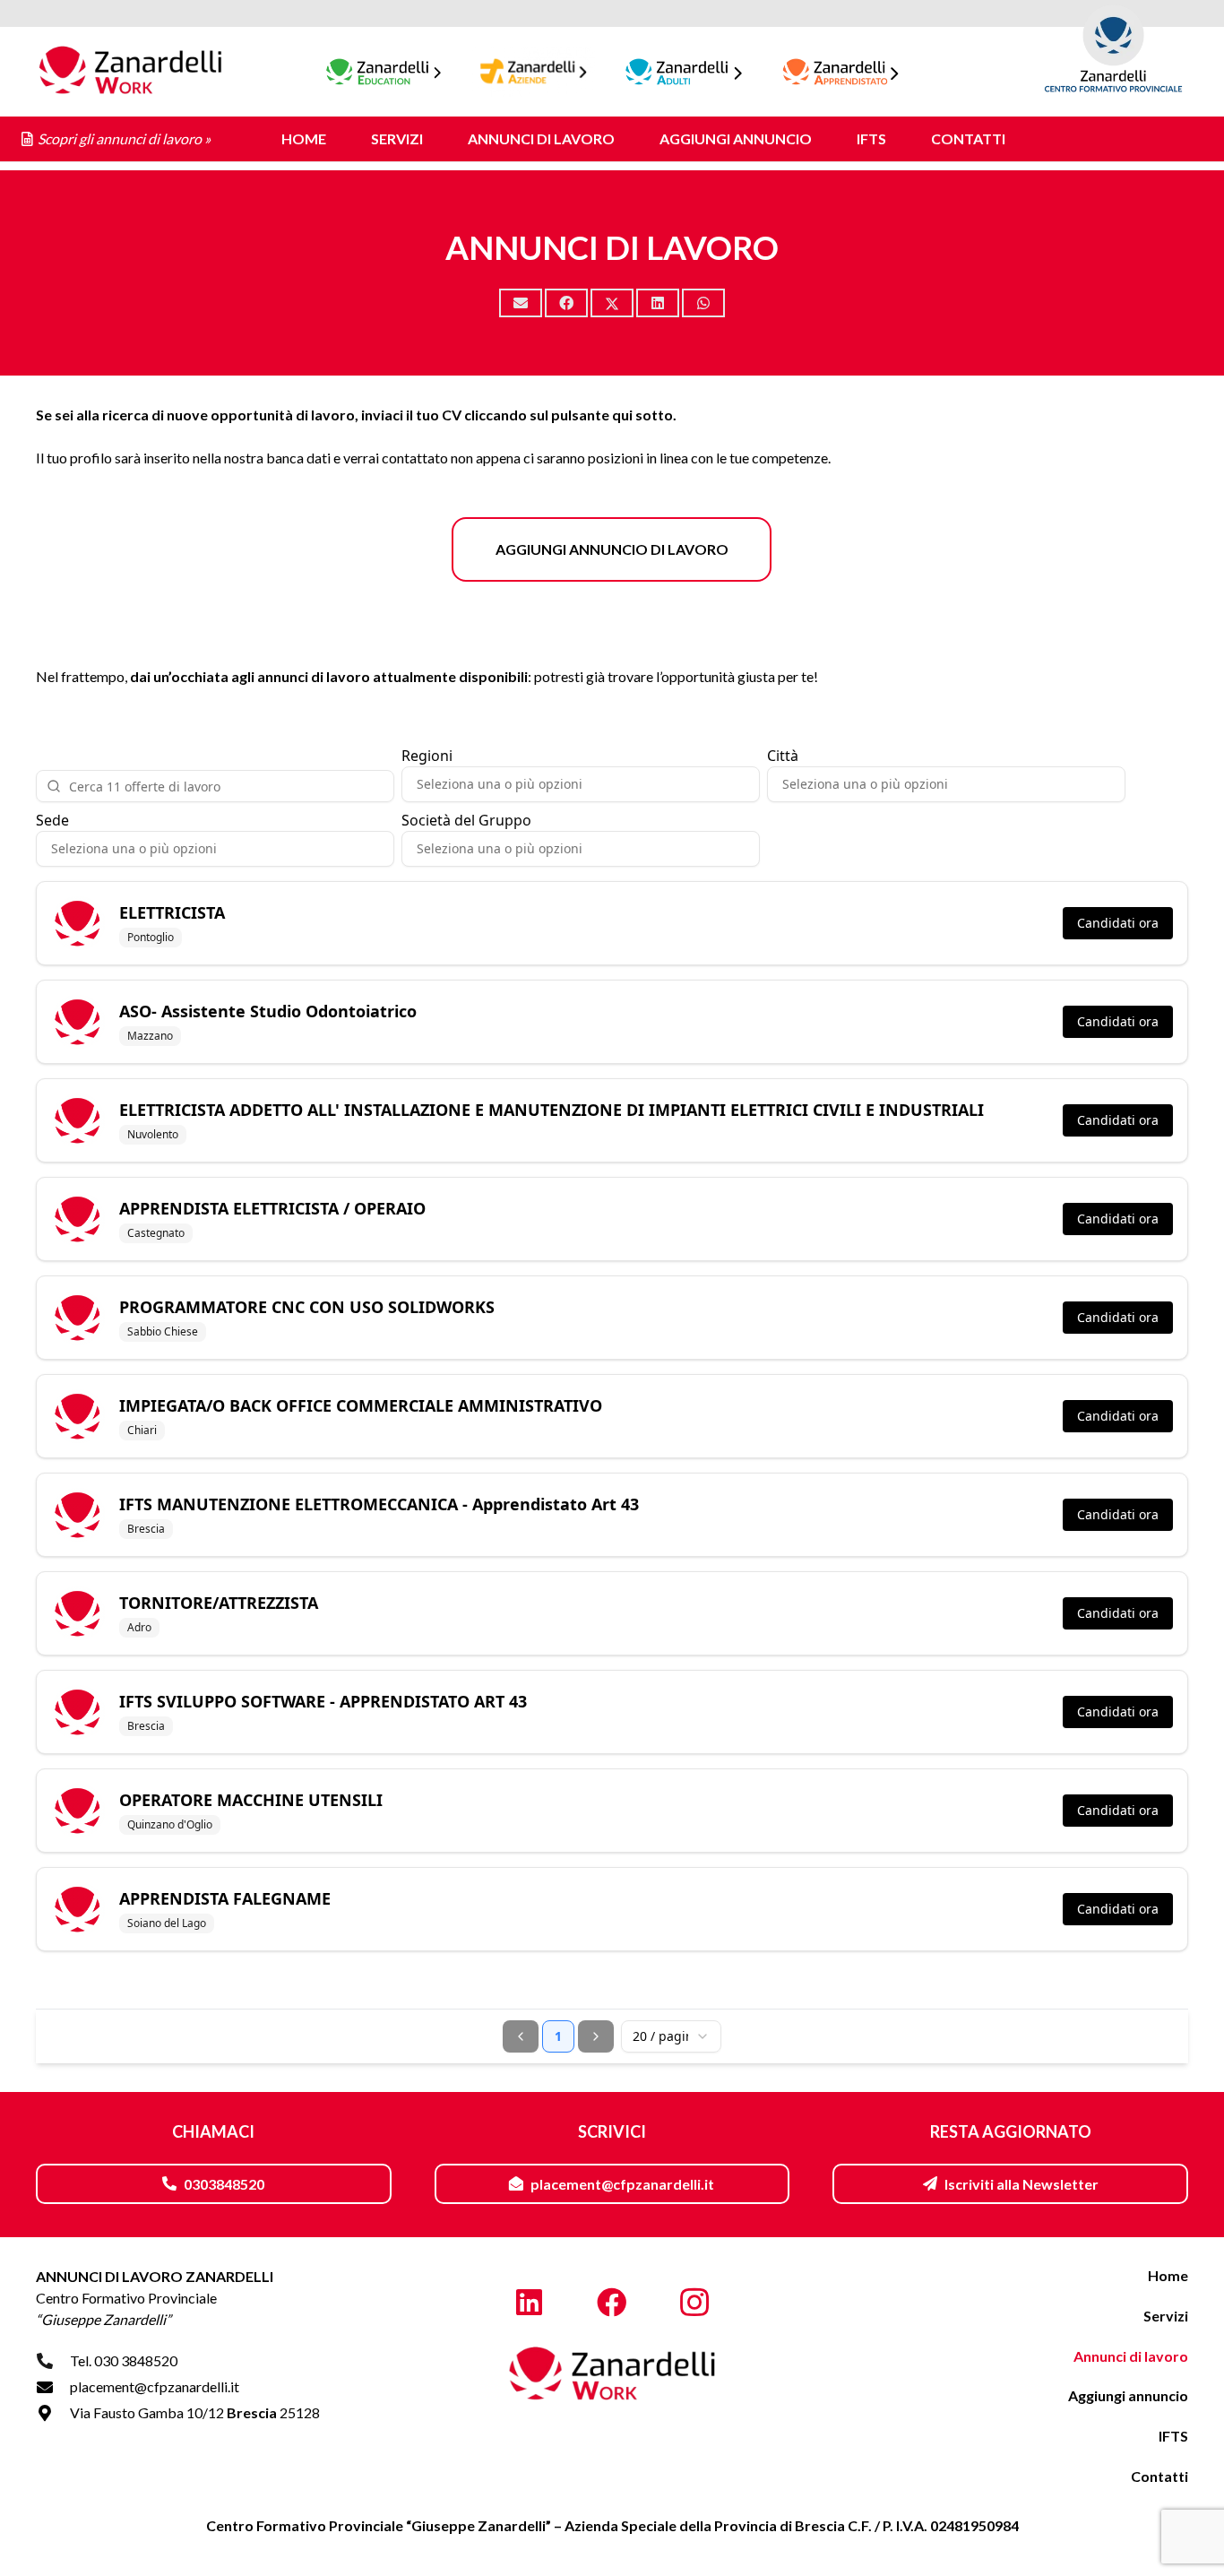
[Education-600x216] (384, 72)
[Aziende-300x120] (534, 72)
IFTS (1173, 2436)
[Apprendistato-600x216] (841, 72)
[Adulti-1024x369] (684, 72)
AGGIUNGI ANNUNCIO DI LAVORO (612, 549)
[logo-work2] (130, 72)
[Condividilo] (566, 303)
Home (1168, 2275)
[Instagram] (695, 2303)
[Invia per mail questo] (521, 303)
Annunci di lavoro (1131, 2356)
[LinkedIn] (529, 2303)
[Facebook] (612, 2303)
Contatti (1159, 2476)
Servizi (1166, 2316)
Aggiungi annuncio (1128, 2395)
